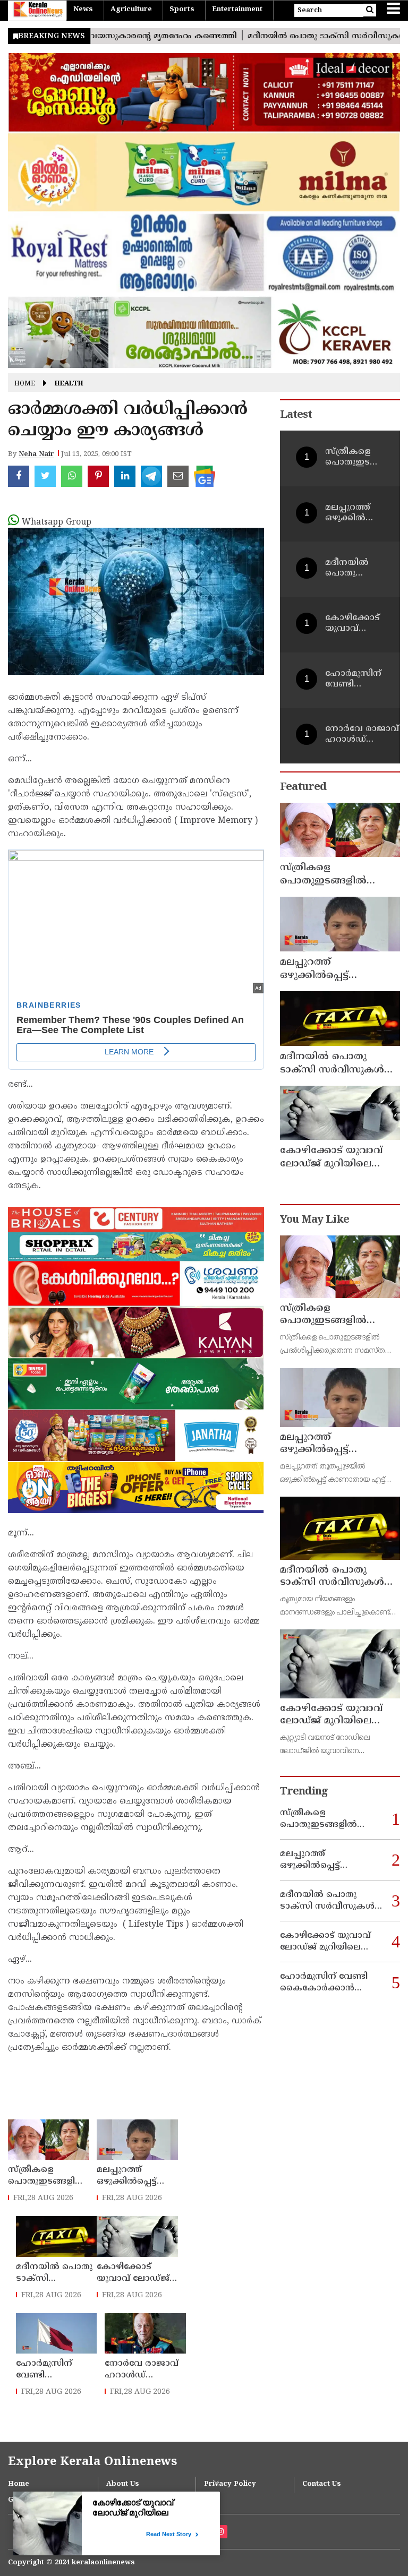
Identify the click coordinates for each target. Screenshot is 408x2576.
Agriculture (131, 10)
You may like (314, 1220)
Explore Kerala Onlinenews (92, 2462)
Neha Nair (36, 454)
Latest (296, 415)
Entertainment (237, 10)
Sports (182, 10)
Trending (304, 1792)
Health (69, 385)
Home (25, 385)
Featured (303, 788)
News (83, 10)
